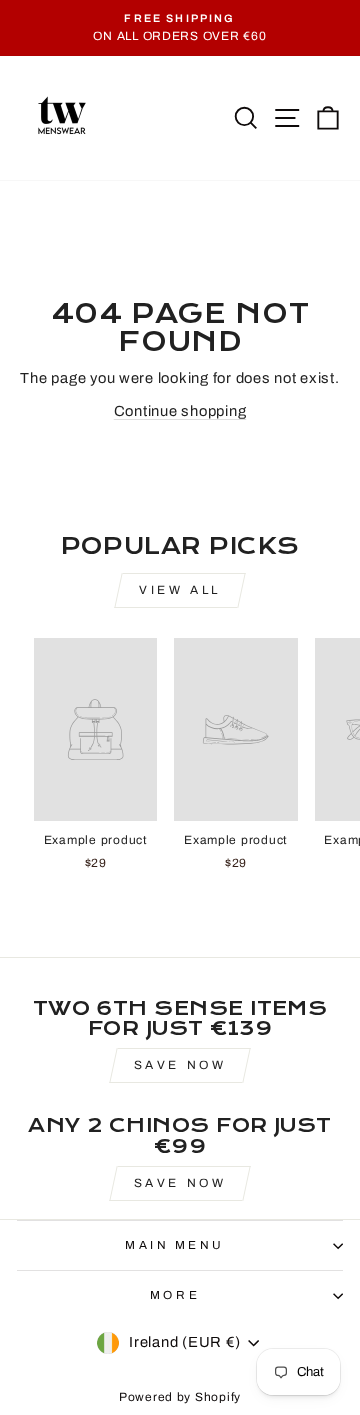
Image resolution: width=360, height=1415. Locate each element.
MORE (175, 1295)
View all (180, 590)
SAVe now (180, 1065)
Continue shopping (180, 411)
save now (180, 1183)
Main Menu (175, 1245)
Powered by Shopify (180, 1397)
